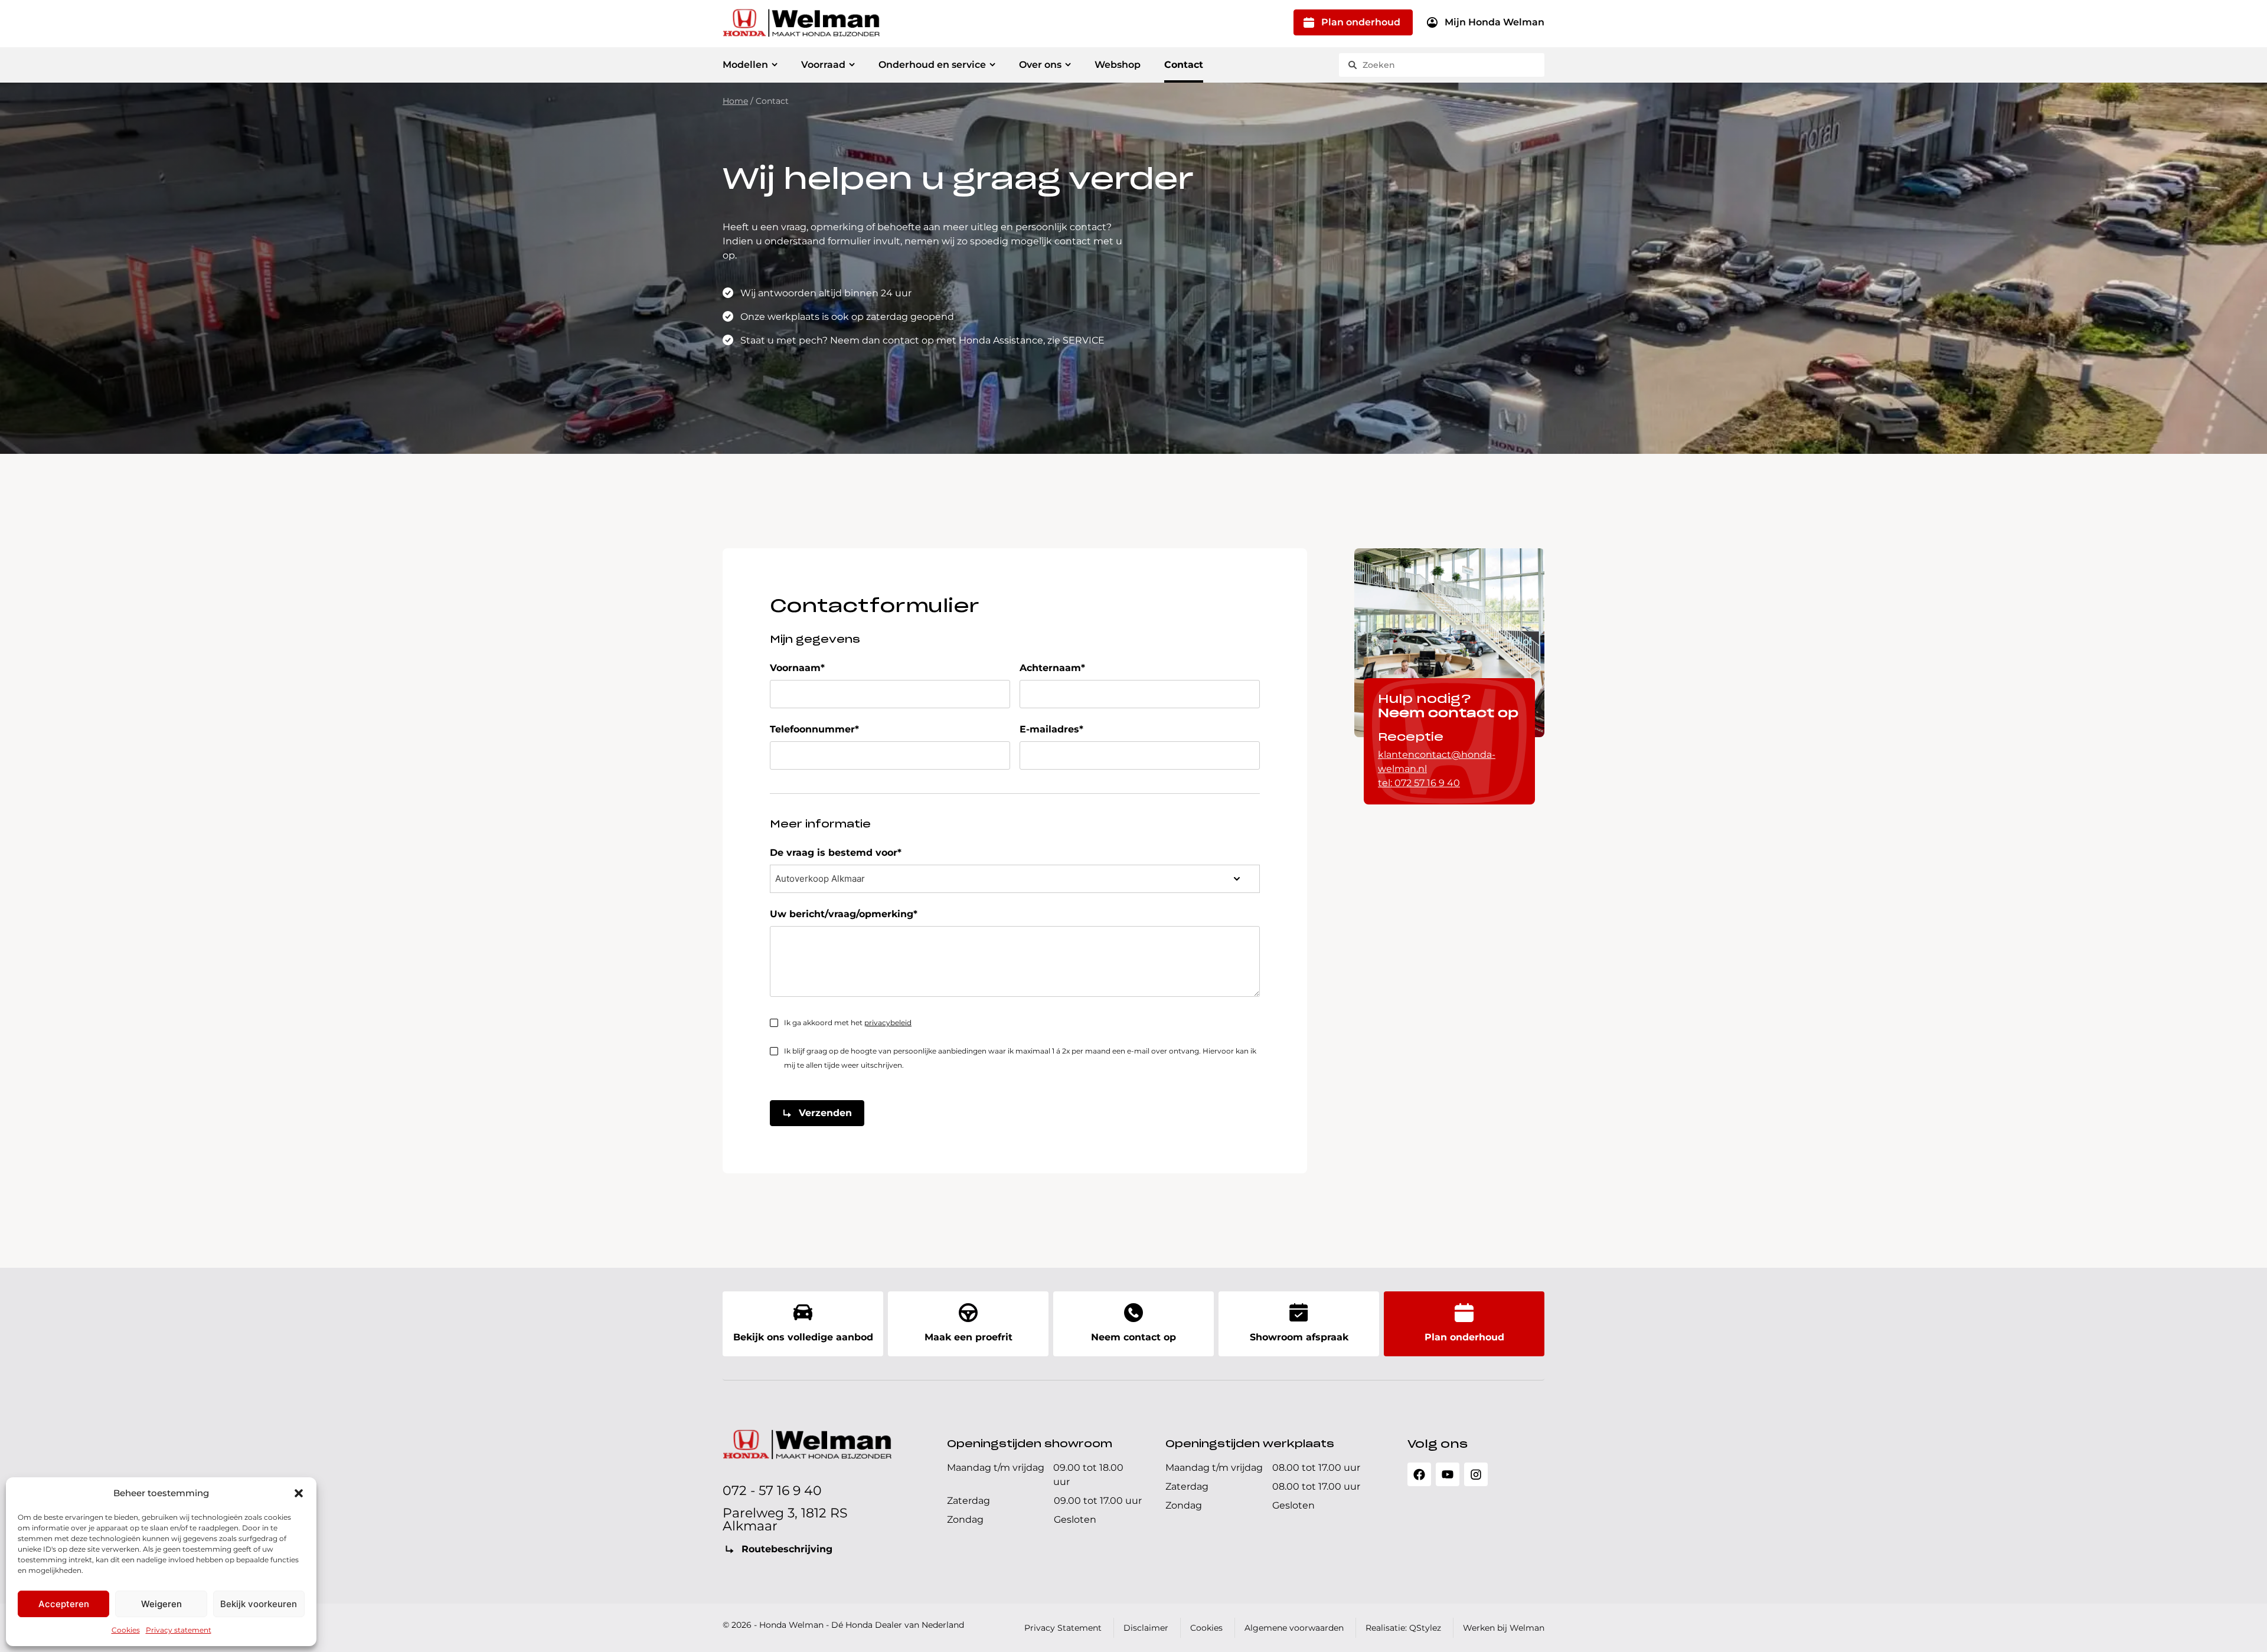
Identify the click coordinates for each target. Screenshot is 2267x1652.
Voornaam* (797, 668)
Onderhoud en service (932, 65)
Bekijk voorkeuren (259, 1604)
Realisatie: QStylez (1403, 1628)
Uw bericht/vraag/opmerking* (844, 914)
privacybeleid (888, 1023)
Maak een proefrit (968, 1337)
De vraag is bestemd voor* (836, 853)
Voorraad (823, 65)
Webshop (1118, 65)
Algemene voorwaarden (1294, 1628)
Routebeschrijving (787, 1549)
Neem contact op (1133, 1337)
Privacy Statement (1063, 1628)
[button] (299, 1493)
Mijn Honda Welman (1495, 22)
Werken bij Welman (1504, 1628)
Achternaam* (1052, 668)
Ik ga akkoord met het (848, 1023)
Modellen (745, 65)
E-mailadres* (1051, 729)
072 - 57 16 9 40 (772, 1491)
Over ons (1040, 65)
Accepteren (64, 1604)
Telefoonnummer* (814, 729)
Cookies (126, 1630)
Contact (1184, 65)
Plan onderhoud (1361, 22)
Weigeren (161, 1604)
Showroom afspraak (1299, 1337)
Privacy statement (179, 1630)
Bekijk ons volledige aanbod (803, 1337)
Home (735, 101)
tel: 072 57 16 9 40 (1419, 783)
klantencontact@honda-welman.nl (1437, 762)
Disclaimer (1146, 1628)
